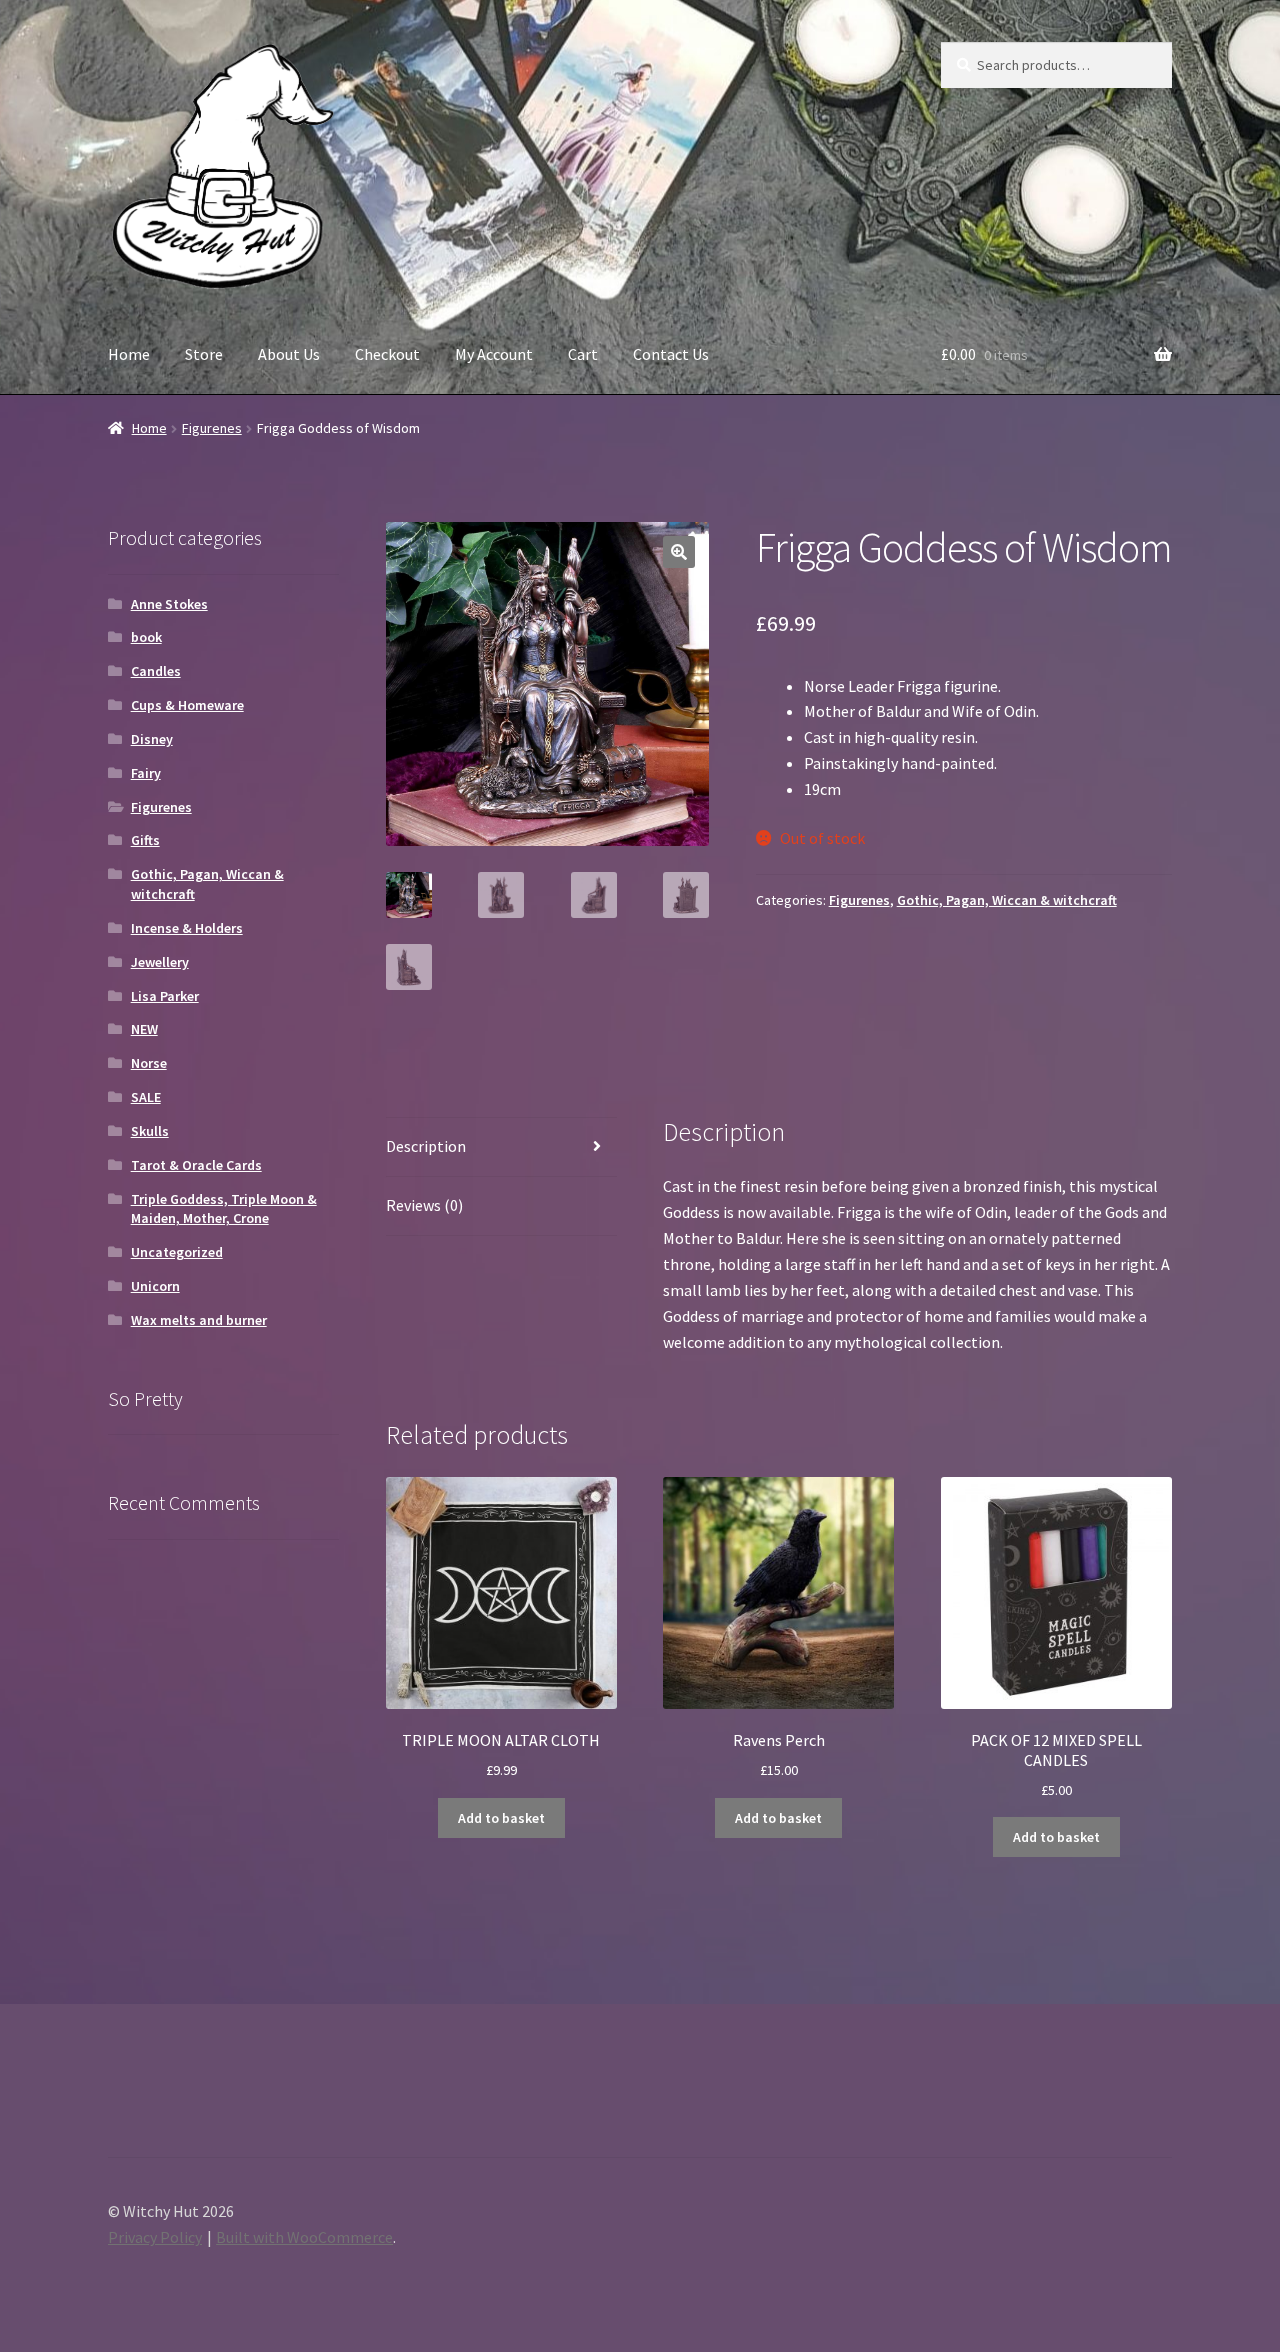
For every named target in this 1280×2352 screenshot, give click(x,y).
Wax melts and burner (199, 1320)
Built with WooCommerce (304, 2237)
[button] (679, 552)
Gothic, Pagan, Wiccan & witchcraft (1007, 900)
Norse (149, 1063)
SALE (146, 1097)
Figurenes (212, 428)
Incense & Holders (187, 928)
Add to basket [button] (501, 1818)
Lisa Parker (165, 996)
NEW (144, 1029)
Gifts (145, 840)
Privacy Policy (155, 2237)
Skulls (150, 1131)
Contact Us (671, 354)
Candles (156, 671)
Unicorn (155, 1286)
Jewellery (160, 962)
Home (129, 354)
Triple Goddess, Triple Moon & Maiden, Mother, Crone (224, 1209)
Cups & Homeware (187, 705)
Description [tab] (426, 1146)
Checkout (387, 354)
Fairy (146, 773)
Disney (152, 739)
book (146, 637)
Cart (583, 354)
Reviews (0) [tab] (424, 1205)
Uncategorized (177, 1252)
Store (204, 354)
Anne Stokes (169, 604)
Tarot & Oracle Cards (196, 1165)
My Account (494, 354)
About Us (289, 354)
